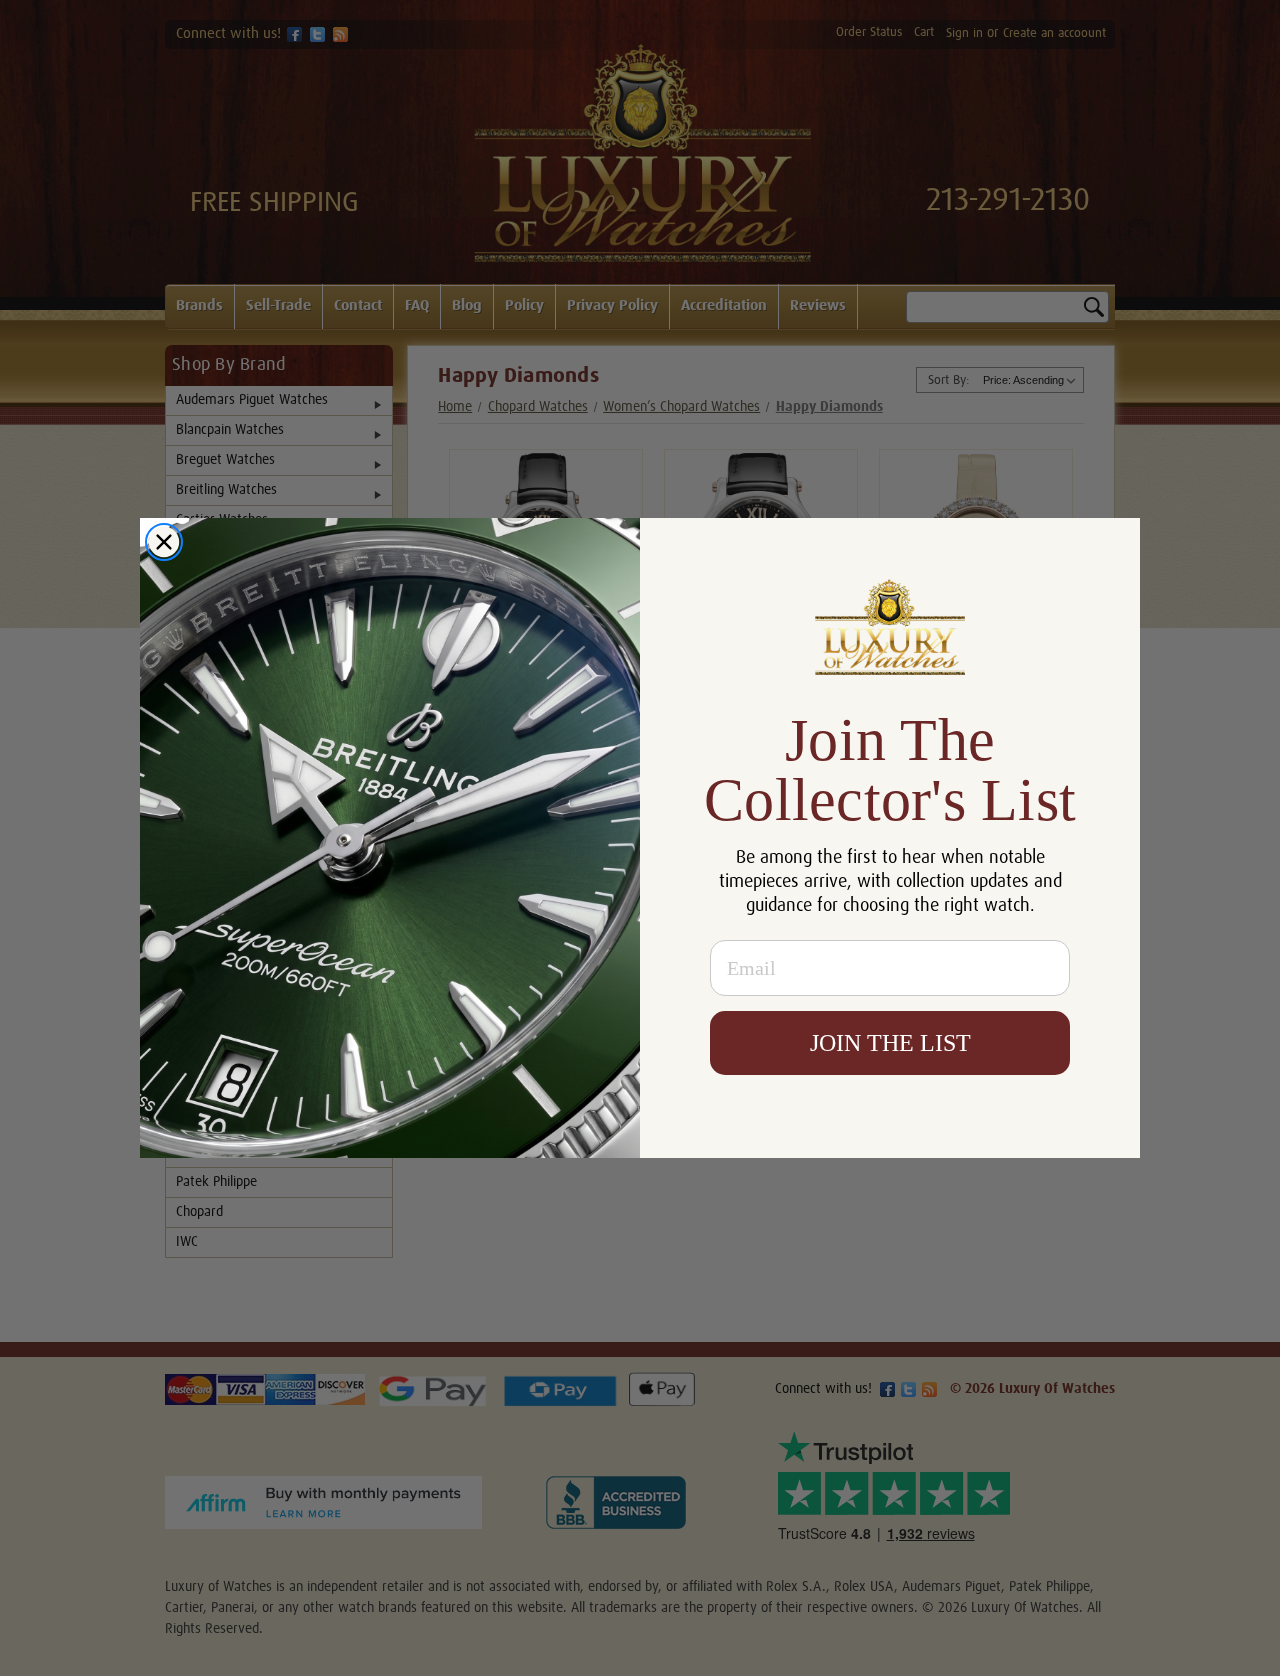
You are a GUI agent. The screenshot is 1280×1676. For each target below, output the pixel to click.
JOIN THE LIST (890, 1043)
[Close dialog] (164, 542)
